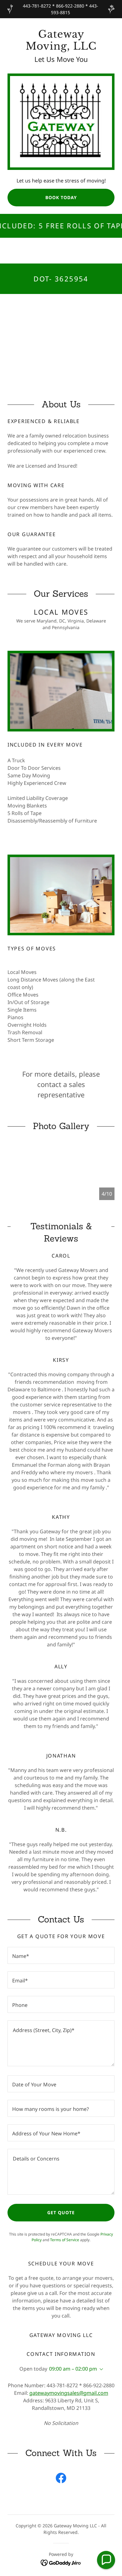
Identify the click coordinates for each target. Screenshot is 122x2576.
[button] (100, 2369)
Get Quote (61, 2212)
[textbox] (61, 1955)
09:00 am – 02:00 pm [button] (73, 2369)
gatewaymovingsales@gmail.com (69, 2393)
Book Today (61, 197)
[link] (61, 40)
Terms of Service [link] (65, 2240)
